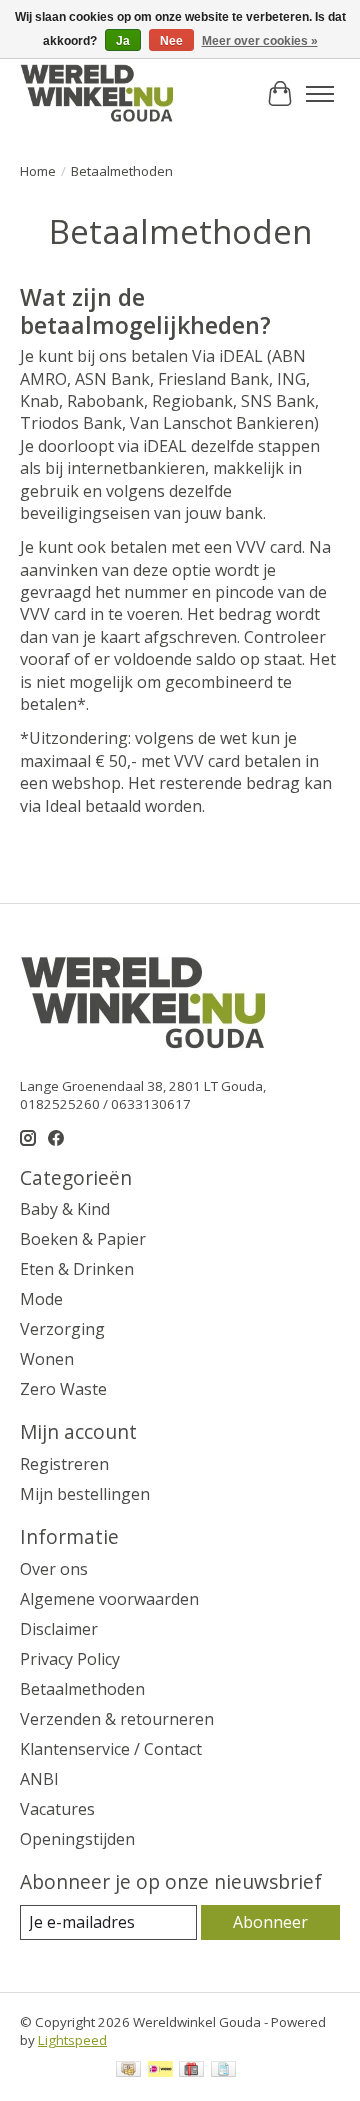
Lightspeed (72, 2040)
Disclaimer (59, 1629)
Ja (123, 41)
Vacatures (57, 1809)
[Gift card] (191, 2071)
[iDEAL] (160, 2071)
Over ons (54, 1569)
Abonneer (270, 1922)
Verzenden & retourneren (117, 1719)
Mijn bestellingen (85, 1494)
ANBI (39, 1779)
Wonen (47, 1359)
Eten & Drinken (77, 1269)
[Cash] (128, 2071)
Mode (41, 1299)
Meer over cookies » (260, 41)
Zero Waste (63, 1389)
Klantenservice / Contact (111, 1749)
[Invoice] (223, 2071)
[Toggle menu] (320, 94)
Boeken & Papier (83, 1239)
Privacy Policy (70, 1659)
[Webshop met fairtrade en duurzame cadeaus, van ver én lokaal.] (96, 94)
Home (38, 171)
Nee (171, 41)
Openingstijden (77, 1839)
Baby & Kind (65, 1209)
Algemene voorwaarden (109, 1599)
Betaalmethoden (82, 1689)
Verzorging (62, 1329)
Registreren (64, 1464)
